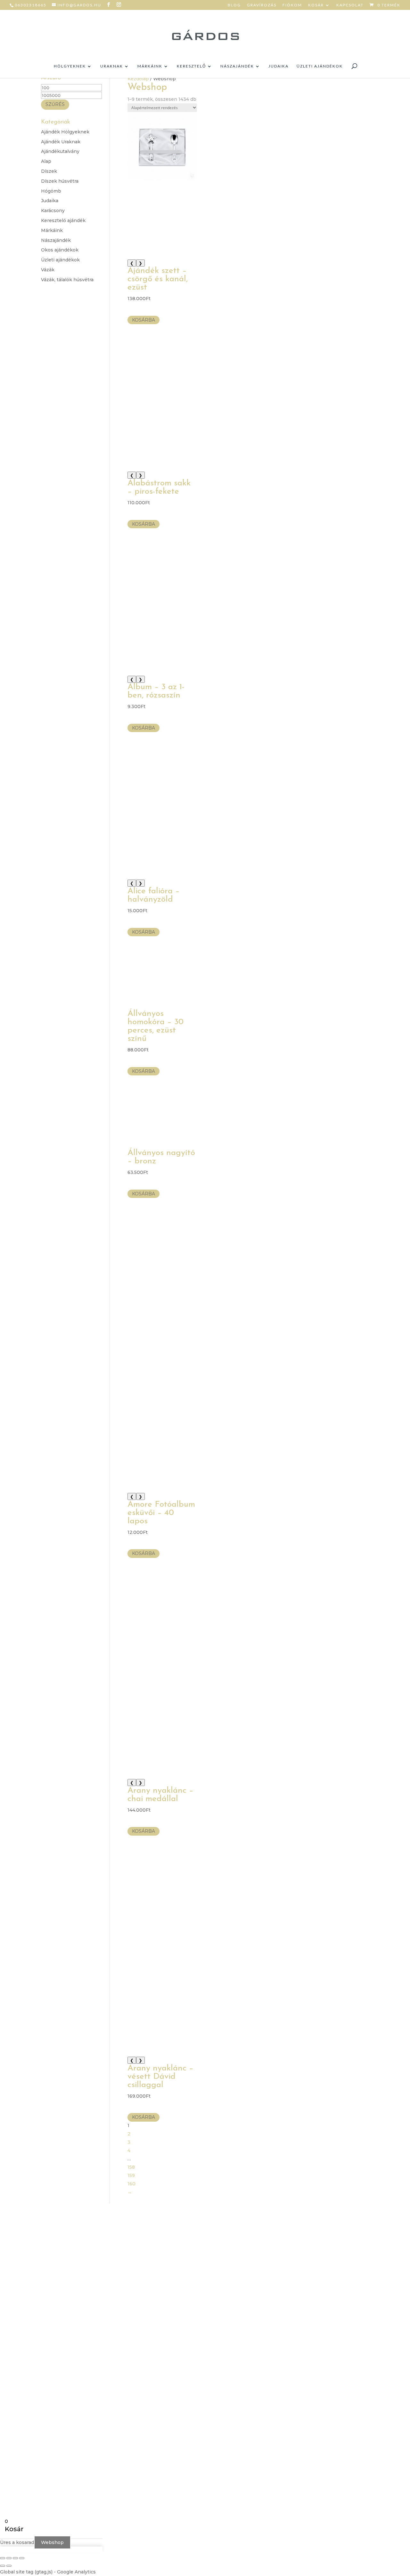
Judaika (279, 66)
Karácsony (53, 211)
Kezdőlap (138, 79)
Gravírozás (262, 5)
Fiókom (292, 5)
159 (131, 2175)
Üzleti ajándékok (320, 66)
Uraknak (112, 66)
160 (131, 2184)
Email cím (278, 2279)
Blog (234, 5)
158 (131, 2167)
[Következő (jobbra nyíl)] (9, 2566)
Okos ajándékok (60, 250)
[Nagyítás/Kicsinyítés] (3, 2558)
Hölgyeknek (70, 66)
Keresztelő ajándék (63, 220)
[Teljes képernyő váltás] (9, 2558)
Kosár (316, 5)
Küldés (285, 2333)
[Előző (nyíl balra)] (3, 2566)
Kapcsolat (350, 5)
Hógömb (51, 191)
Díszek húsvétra (60, 181)
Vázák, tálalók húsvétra (67, 280)
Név (271, 2267)
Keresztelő (191, 66)
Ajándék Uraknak (61, 142)
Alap (46, 161)
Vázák (48, 270)
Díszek (49, 171)
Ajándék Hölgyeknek (65, 132)
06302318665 (31, 5)
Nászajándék (237, 66)
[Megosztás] (15, 2558)
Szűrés (55, 104)
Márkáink (150, 66)
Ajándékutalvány (60, 151)
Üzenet (275, 2299)
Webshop (52, 2542)
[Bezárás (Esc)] (22, 2558)
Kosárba (143, 320)
